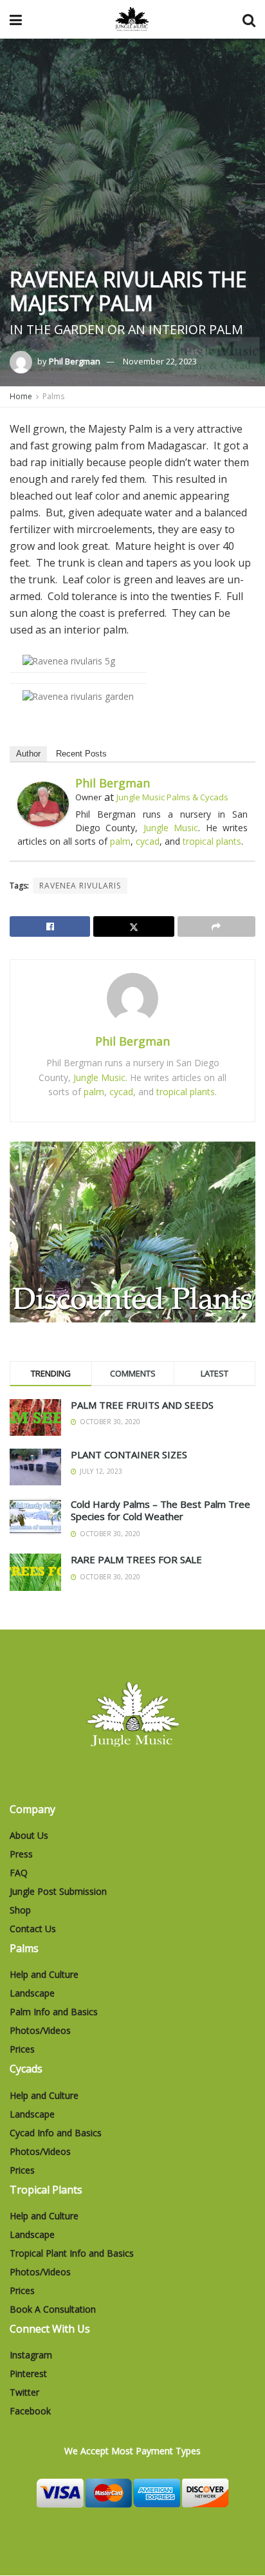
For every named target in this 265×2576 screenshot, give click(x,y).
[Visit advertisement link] (132, 1232)
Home (21, 396)
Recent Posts (81, 754)
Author (28, 754)
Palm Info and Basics (54, 2012)
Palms (53, 396)
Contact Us (33, 1929)
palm (120, 841)
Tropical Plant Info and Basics (72, 2253)
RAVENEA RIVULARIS (80, 886)
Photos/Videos (40, 2030)
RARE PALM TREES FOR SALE (136, 1559)
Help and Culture (44, 1974)
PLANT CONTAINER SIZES (129, 1454)
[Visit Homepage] (132, 19)
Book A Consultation (53, 2309)
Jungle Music (171, 828)
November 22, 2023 (160, 361)
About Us (29, 1835)
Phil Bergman (75, 361)
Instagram (31, 2355)
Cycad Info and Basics (56, 2133)
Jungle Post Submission (58, 1891)
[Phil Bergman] (43, 803)
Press (21, 1854)
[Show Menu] (16, 19)
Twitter (24, 2392)
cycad (148, 841)
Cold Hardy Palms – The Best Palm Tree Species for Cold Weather (160, 1510)
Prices (22, 2049)
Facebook (30, 2411)
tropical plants (212, 841)
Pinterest (28, 2374)
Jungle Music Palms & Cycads (172, 797)
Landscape (32, 1993)
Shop (20, 1910)
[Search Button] (249, 19)
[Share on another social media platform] (216, 926)
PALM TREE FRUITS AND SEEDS (142, 1405)
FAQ (19, 1873)
